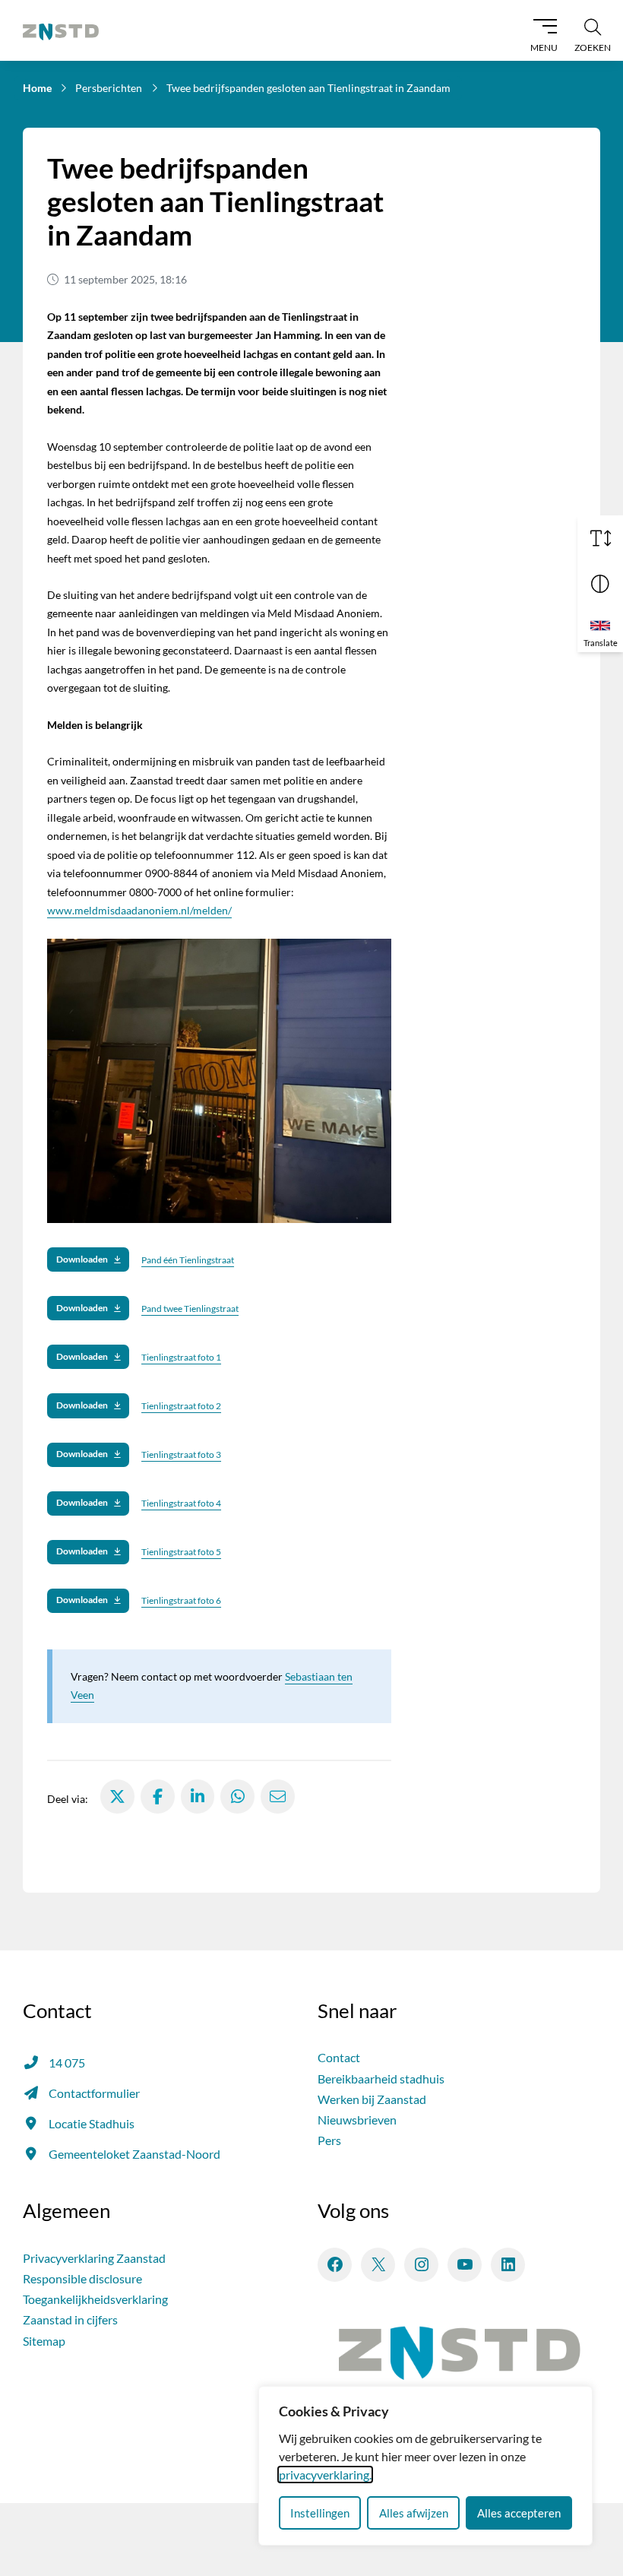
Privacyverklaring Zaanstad (94, 2258)
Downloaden (82, 1259)
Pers (329, 2140)
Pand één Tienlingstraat (188, 1260)
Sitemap (44, 2341)
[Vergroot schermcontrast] (600, 584)
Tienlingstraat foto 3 (181, 1454)
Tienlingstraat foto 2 (181, 1406)
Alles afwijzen (414, 2513)
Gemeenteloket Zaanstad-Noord (134, 2154)
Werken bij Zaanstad (372, 2099)
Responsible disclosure (82, 2278)
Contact (339, 2057)
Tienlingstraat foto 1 (181, 1357)
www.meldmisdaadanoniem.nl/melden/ (139, 910)
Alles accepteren (519, 2513)
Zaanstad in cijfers (70, 2319)
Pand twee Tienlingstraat (190, 1309)
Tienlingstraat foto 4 (181, 1503)
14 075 (67, 2063)
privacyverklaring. (325, 2475)
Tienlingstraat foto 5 (181, 1552)
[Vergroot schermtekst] (600, 538)
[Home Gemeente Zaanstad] (61, 30)
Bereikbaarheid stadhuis (381, 2079)
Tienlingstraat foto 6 (181, 1600)
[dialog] (425, 2466)
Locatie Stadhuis (92, 2123)
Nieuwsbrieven (357, 2120)
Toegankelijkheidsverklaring (95, 2299)
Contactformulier (94, 2093)
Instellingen (320, 2513)
